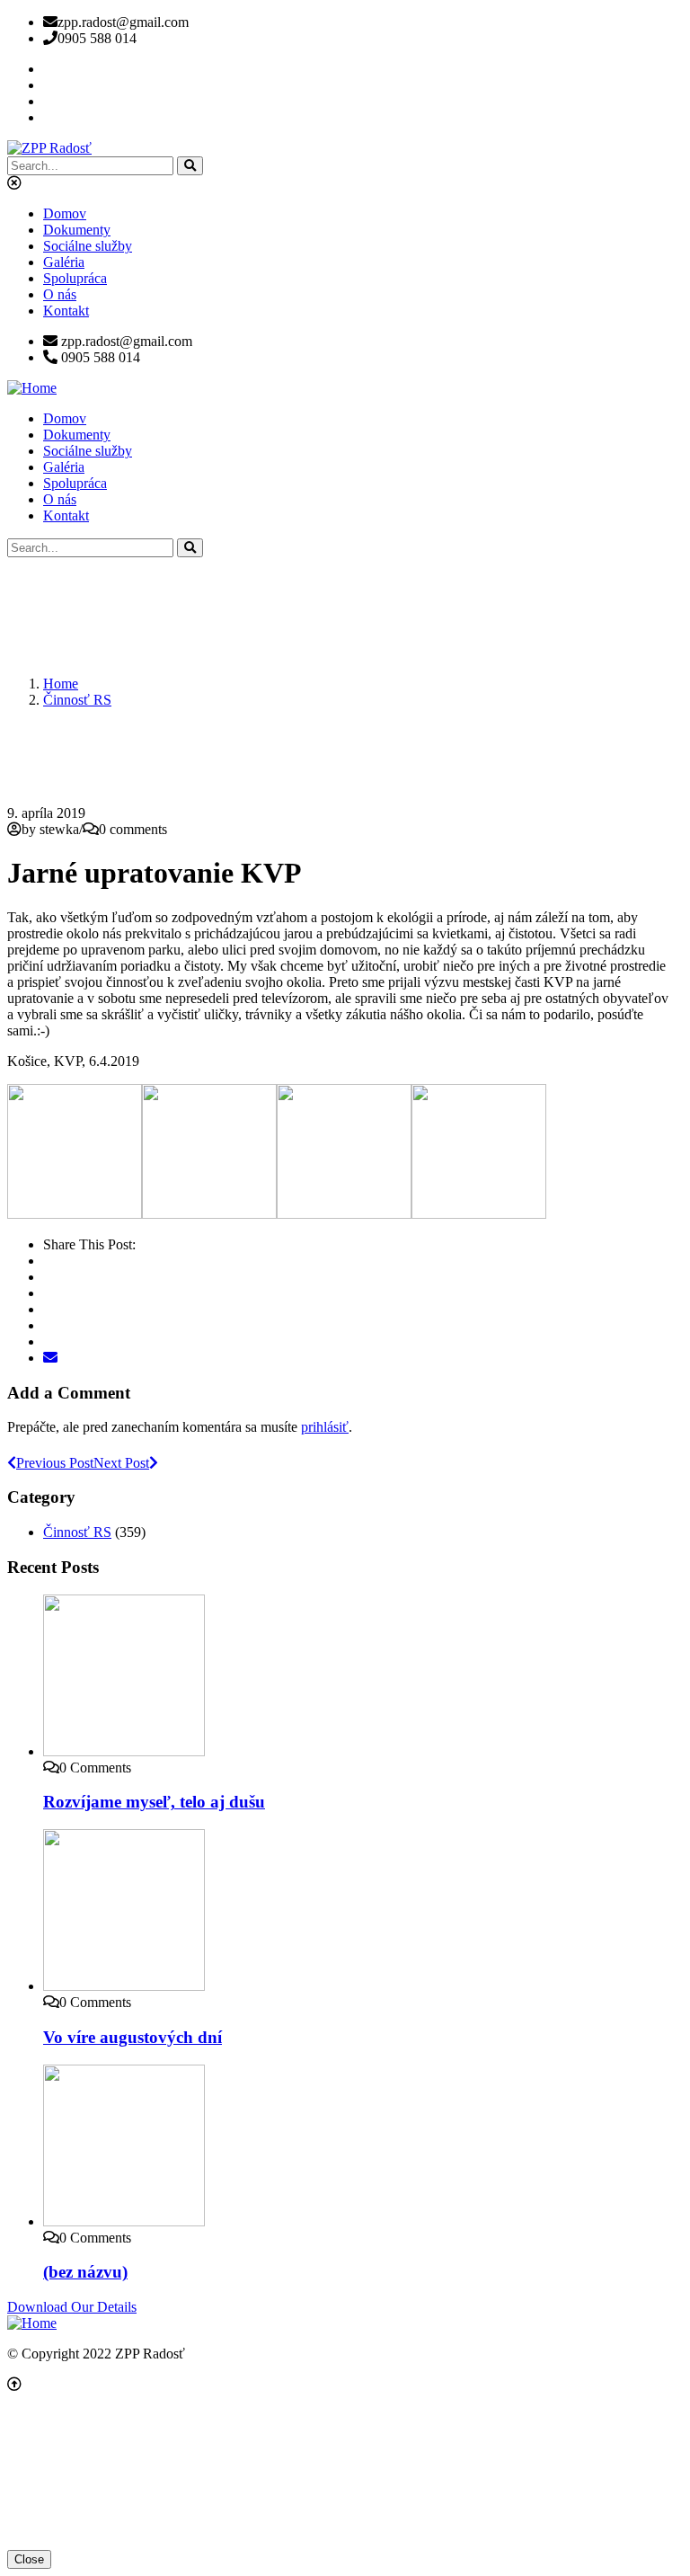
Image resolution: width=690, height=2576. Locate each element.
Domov (65, 213)
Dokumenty (77, 230)
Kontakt (66, 311)
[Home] (32, 388)
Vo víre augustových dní (133, 2037)
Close (29, 2559)
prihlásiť (325, 1427)
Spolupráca (75, 278)
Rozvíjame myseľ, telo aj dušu (154, 1802)
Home (61, 684)
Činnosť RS (77, 700)
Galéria (64, 262)
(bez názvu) (85, 2272)
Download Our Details (72, 2307)
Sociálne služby (88, 246)
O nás (60, 294)
